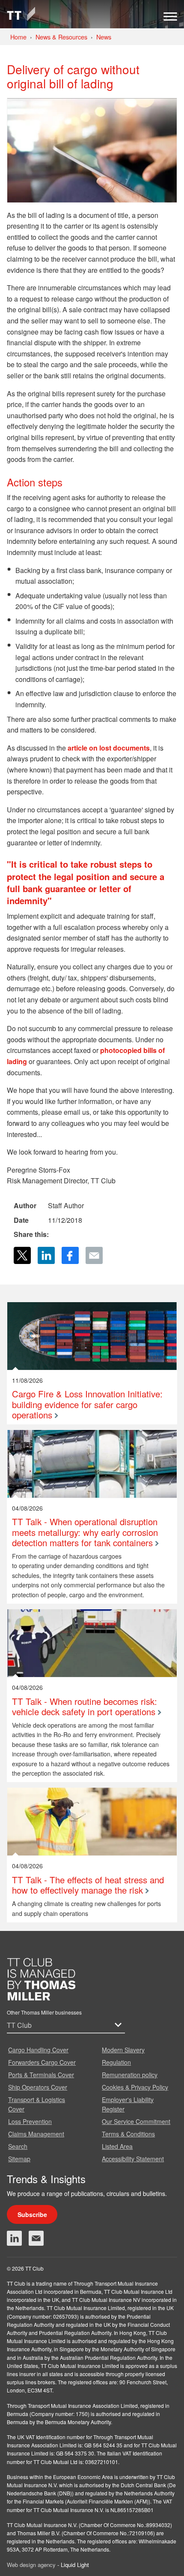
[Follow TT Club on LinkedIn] (14, 2238)
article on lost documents (109, 748)
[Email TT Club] (36, 2238)
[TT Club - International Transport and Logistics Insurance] (21, 14)
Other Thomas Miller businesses (44, 2012)
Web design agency (32, 2565)
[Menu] (170, 19)
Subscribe (32, 2214)
